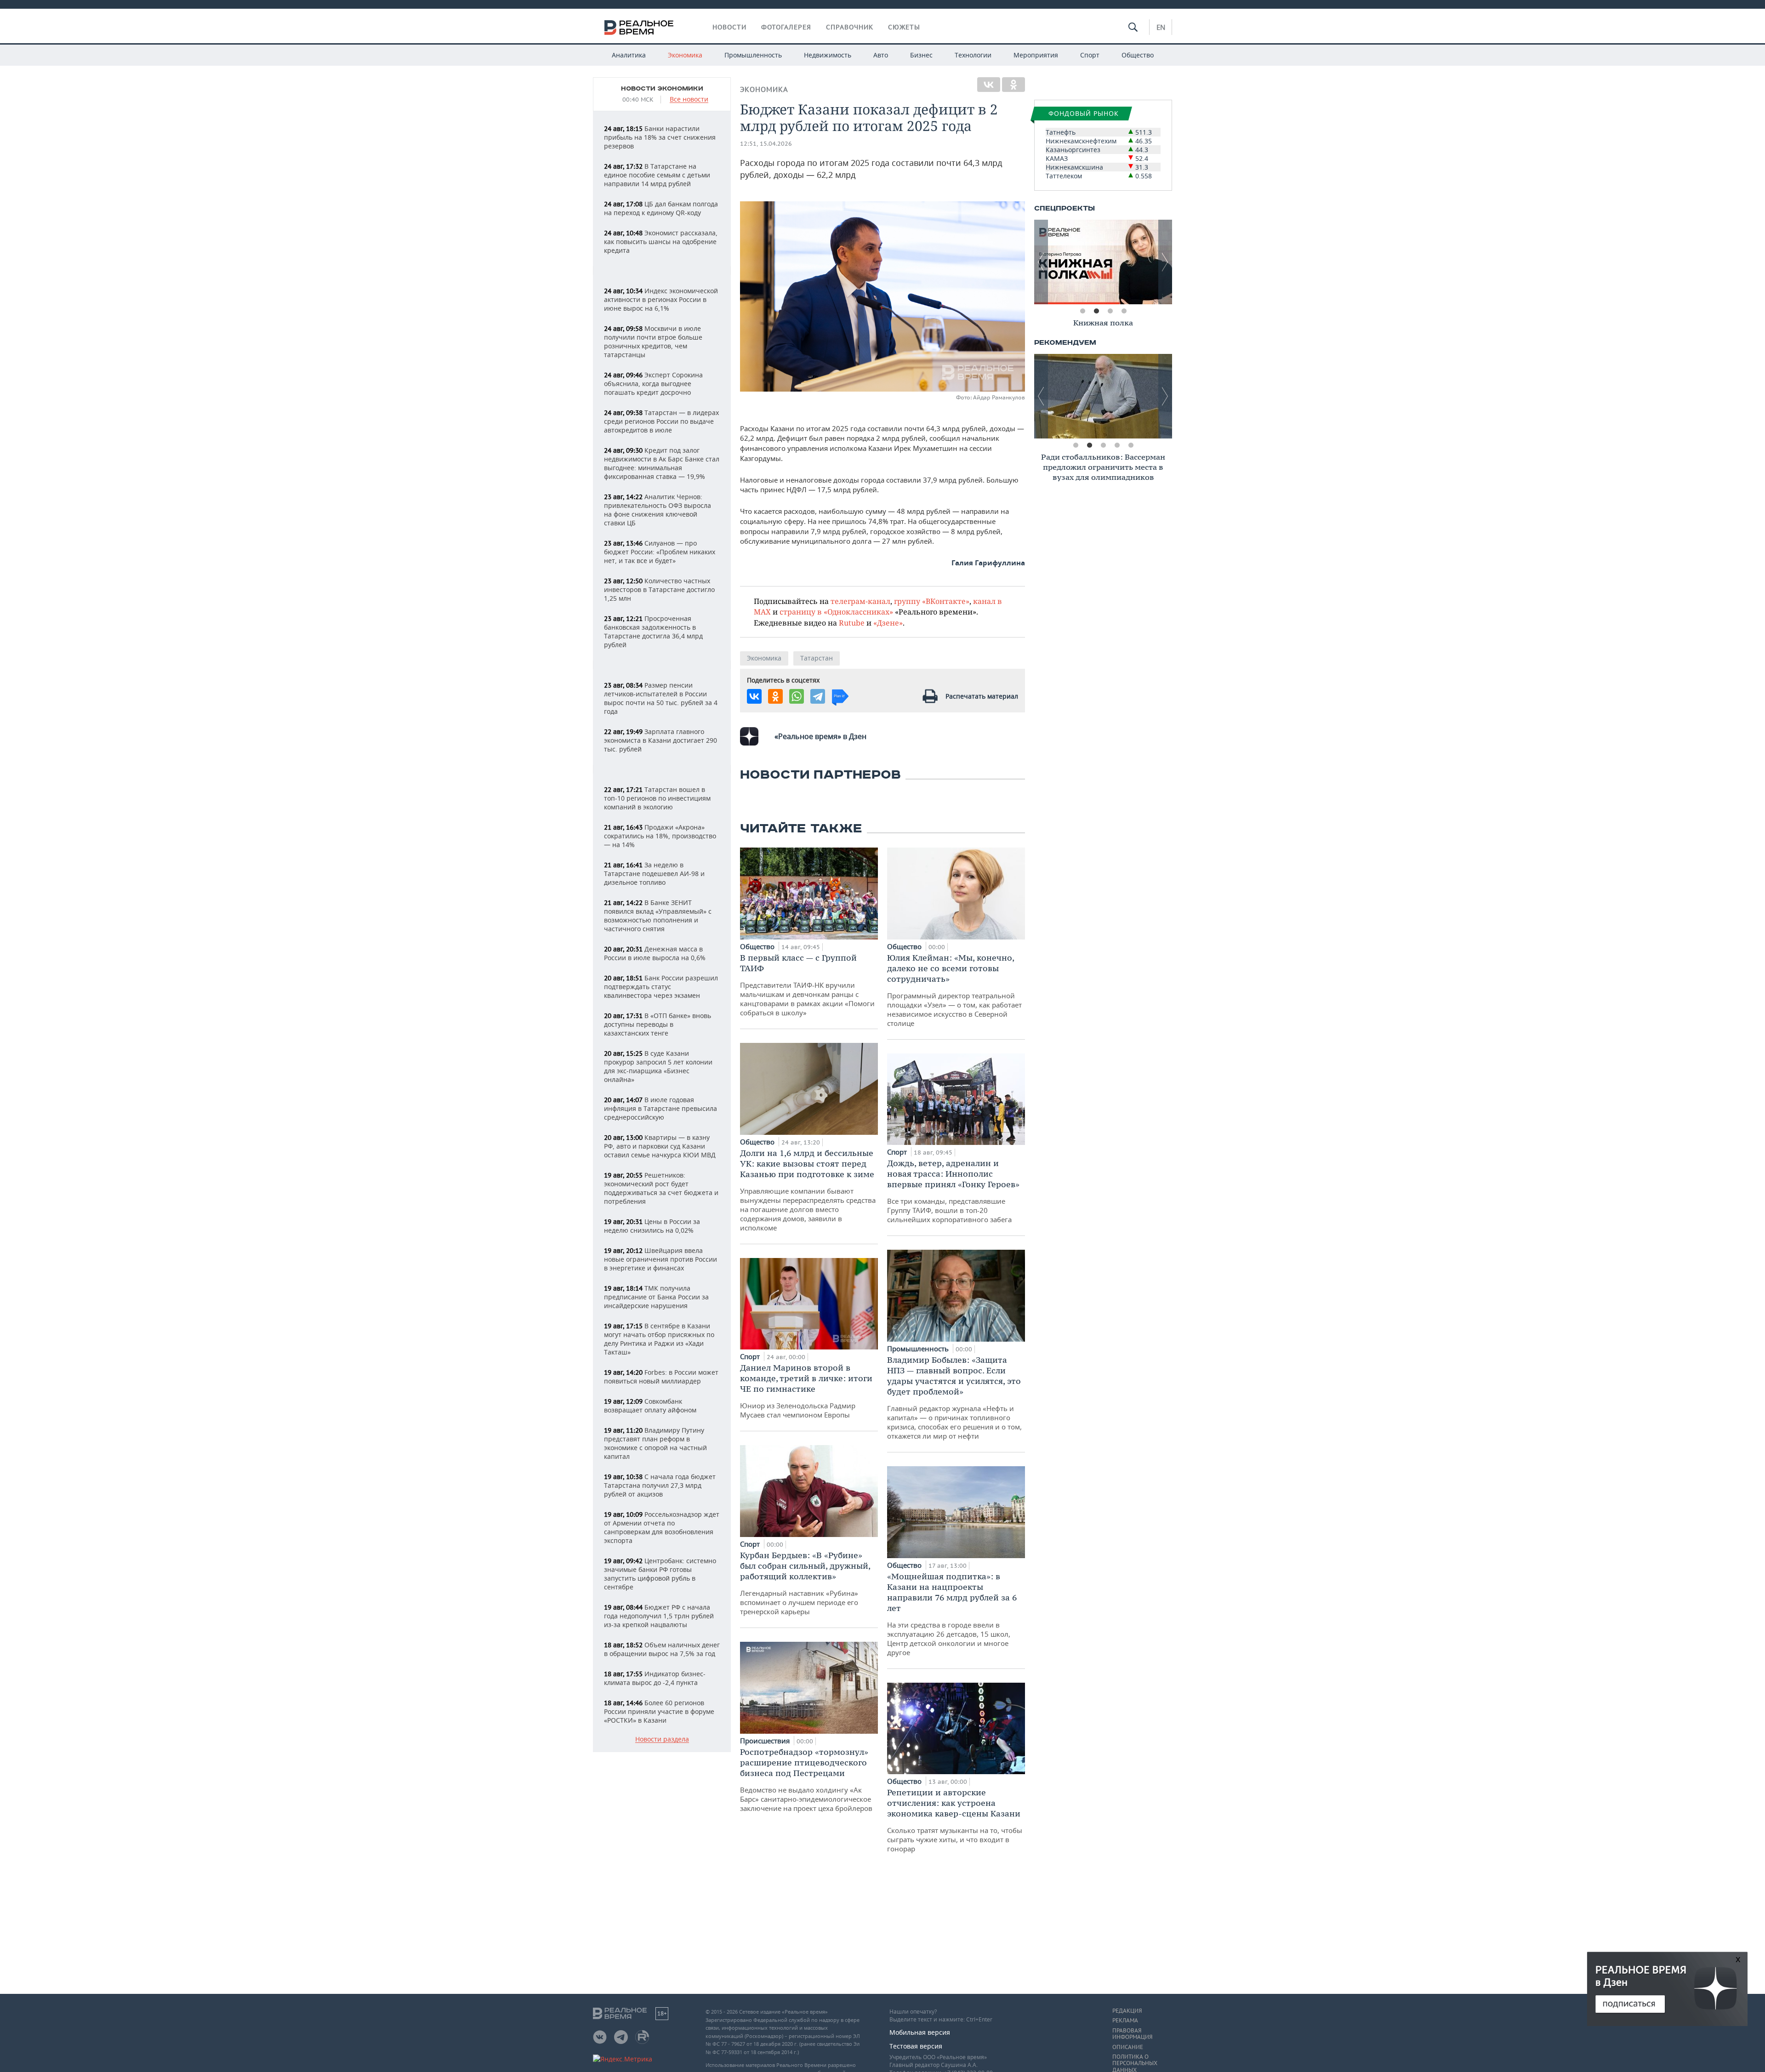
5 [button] (1131, 445)
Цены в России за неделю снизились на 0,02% (652, 1226)
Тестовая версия (916, 2046)
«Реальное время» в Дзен (820, 736)
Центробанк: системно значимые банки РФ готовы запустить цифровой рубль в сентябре (660, 1574)
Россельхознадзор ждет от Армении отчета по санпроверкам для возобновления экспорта (662, 1527)
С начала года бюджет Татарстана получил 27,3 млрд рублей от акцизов (660, 1485)
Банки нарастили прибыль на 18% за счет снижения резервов (660, 137)
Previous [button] (1041, 262)
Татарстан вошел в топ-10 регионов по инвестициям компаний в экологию (657, 798)
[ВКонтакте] (989, 85)
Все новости (689, 100)
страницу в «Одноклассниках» (836, 612)
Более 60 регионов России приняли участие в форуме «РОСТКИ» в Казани (659, 1711)
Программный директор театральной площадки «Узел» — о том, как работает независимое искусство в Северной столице (954, 990)
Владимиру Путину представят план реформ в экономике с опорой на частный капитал (655, 1443)
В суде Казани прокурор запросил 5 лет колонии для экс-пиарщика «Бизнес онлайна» (658, 1066)
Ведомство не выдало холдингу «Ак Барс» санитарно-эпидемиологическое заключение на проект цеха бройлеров (806, 1780)
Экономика (685, 55)
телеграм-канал (860, 601)
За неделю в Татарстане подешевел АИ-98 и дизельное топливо (654, 874)
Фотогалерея (786, 27)
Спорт (1090, 55)
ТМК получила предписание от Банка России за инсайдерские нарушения (656, 1297)
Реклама (1125, 2021)
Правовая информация (1132, 2034)
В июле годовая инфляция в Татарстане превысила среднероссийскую (660, 1108)
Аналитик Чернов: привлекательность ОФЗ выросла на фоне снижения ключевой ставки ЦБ (658, 510)
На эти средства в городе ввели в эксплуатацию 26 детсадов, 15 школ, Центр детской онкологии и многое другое (952, 1614)
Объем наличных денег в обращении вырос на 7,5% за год (662, 1649)
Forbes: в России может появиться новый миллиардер (661, 1377)
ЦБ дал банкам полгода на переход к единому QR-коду (661, 208)
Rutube (852, 623)
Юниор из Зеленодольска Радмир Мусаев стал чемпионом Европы (806, 1391)
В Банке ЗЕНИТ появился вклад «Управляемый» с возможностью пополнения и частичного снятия (658, 916)
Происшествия (766, 1741)
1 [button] (1082, 311)
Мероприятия (1036, 55)
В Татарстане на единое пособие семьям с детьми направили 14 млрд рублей (657, 175)
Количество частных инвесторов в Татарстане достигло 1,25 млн (659, 589)
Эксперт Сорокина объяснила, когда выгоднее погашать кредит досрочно (653, 384)
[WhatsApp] (797, 696)
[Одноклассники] (1013, 85)
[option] (1103, 262)
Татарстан (817, 658)
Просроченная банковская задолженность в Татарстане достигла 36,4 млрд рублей (653, 632)
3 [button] (1110, 311)
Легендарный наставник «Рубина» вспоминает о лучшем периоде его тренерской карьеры (805, 1583)
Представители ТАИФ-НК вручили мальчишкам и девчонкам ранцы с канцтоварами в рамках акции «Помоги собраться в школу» (807, 985)
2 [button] (1096, 311)
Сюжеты (904, 27)
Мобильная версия (920, 2032)
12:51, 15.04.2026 (766, 144)
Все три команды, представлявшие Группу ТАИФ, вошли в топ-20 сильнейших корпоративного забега (953, 1191)
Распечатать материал (982, 696)
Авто (881, 55)
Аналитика (629, 55)
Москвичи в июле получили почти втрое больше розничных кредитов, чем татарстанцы (653, 342)
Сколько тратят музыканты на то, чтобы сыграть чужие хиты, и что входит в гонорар (955, 1820)
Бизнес (921, 55)
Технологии (973, 55)
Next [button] (1165, 262)
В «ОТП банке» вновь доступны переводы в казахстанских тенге (658, 1024)
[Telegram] (818, 696)
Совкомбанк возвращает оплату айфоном (650, 1406)
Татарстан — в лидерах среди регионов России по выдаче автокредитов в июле (661, 421)
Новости (729, 27)
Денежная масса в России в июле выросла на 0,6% (655, 953)
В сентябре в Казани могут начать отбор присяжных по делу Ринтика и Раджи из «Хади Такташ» (659, 1339)
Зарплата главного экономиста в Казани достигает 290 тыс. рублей (660, 740)
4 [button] (1124, 311)
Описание (1128, 2047)
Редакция (1127, 2011)
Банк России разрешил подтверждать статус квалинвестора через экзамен (661, 987)
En (1161, 27)
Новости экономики (662, 89)
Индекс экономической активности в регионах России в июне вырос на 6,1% (661, 299)
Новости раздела (662, 1739)
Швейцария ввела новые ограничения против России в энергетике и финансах (660, 1259)
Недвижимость (828, 55)
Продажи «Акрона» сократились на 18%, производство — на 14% (660, 836)
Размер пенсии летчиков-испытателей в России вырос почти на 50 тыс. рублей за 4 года (661, 698)
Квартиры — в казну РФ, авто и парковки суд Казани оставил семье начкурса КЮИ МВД (660, 1146)
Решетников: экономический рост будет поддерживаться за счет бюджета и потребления (661, 1188)
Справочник (850, 27)
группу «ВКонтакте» (932, 601)
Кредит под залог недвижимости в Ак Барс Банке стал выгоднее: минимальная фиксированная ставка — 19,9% (662, 463)
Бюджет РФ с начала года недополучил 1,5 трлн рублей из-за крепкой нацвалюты (659, 1616)
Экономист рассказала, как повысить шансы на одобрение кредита (661, 242)
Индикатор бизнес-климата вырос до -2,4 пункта (655, 1678)
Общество (1138, 55)
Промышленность (753, 55)
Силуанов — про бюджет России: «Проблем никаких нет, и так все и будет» (660, 552)
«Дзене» (888, 623)
